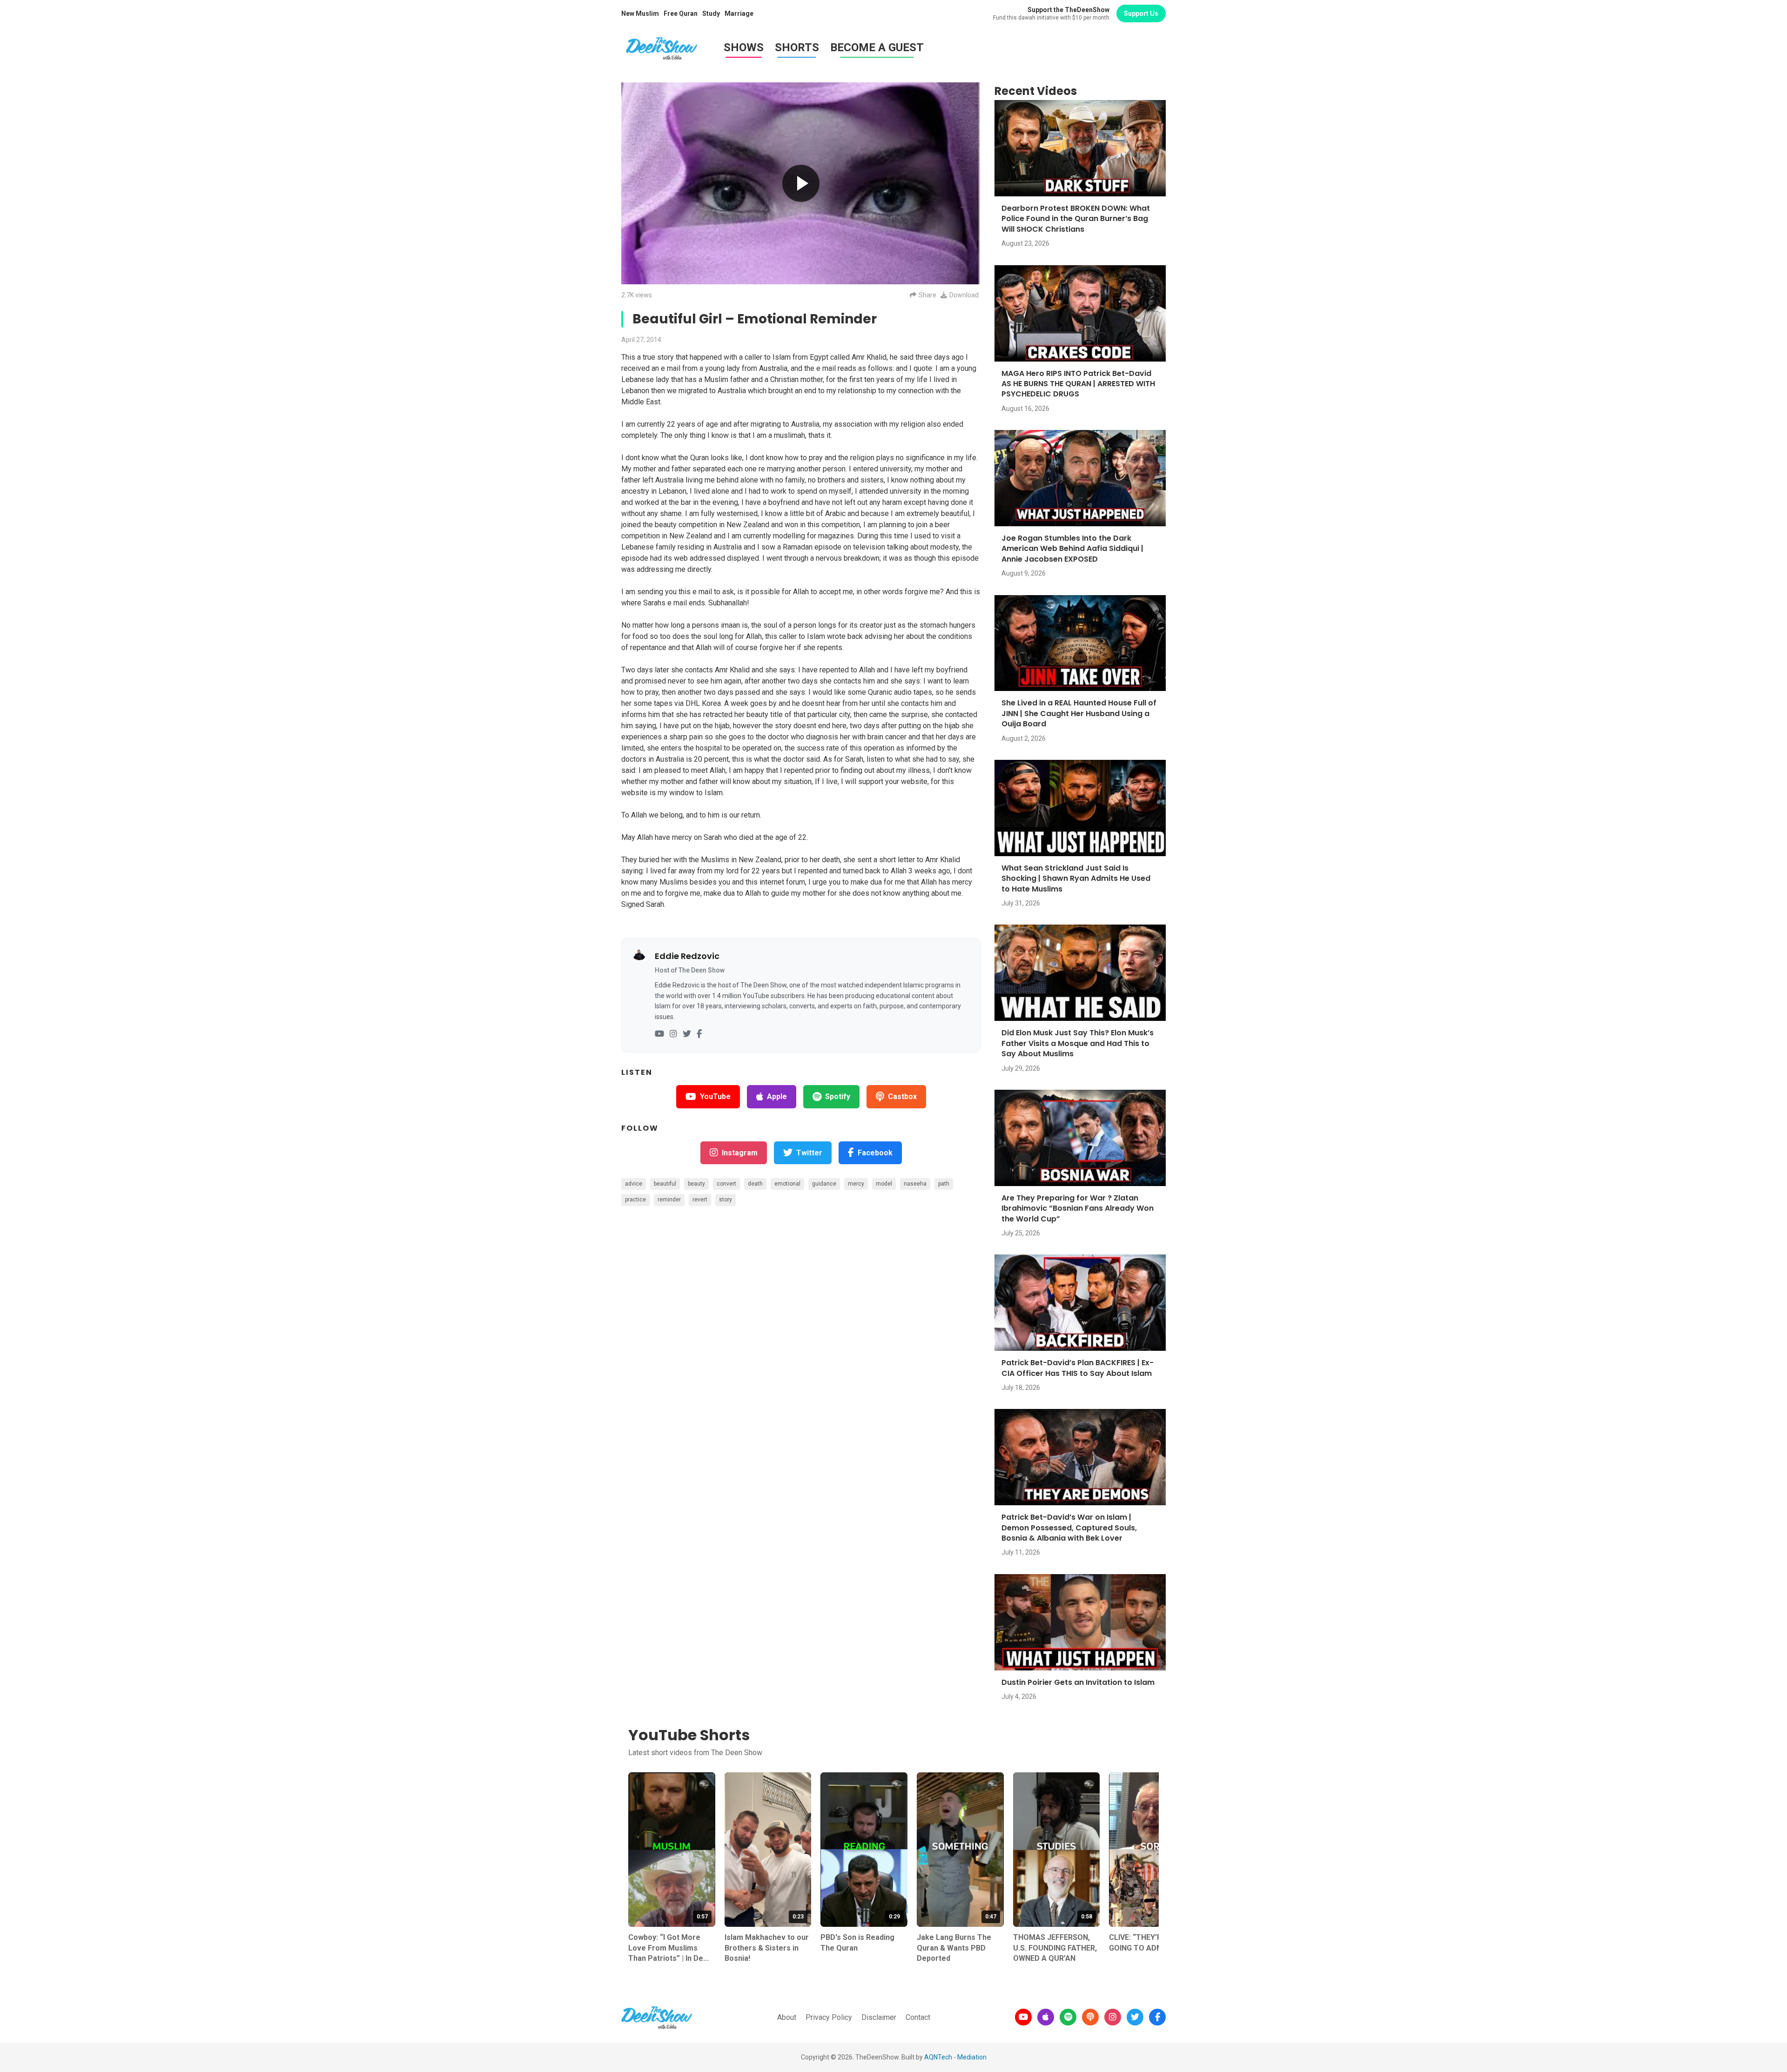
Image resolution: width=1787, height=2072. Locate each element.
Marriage (739, 13)
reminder (669, 1200)
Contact (918, 2017)
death (755, 1184)
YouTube (715, 1096)
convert (726, 1184)
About (787, 2017)
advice (634, 1184)
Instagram (740, 1153)
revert (700, 1200)
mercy (856, 1184)
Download (964, 295)
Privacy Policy (829, 2017)
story (726, 1200)
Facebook (875, 1153)
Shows (744, 47)
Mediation (972, 2057)
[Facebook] (699, 1034)
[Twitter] (687, 1034)
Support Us (1141, 13)
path (944, 1184)
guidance (824, 1184)
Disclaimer (879, 2017)
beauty (696, 1184)
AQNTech (938, 2057)
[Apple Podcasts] (1046, 2017)
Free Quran (681, 13)
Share (927, 295)
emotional (787, 1184)
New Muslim (640, 13)
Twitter (809, 1153)
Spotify (838, 1096)
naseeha (915, 1184)
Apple (777, 1096)
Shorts (797, 47)
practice (635, 1200)
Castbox (902, 1096)
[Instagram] (673, 1034)
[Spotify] (1068, 2017)
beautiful (665, 1184)
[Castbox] (1090, 2017)
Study (711, 13)
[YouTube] (659, 1034)
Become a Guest (877, 47)
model (884, 1184)
